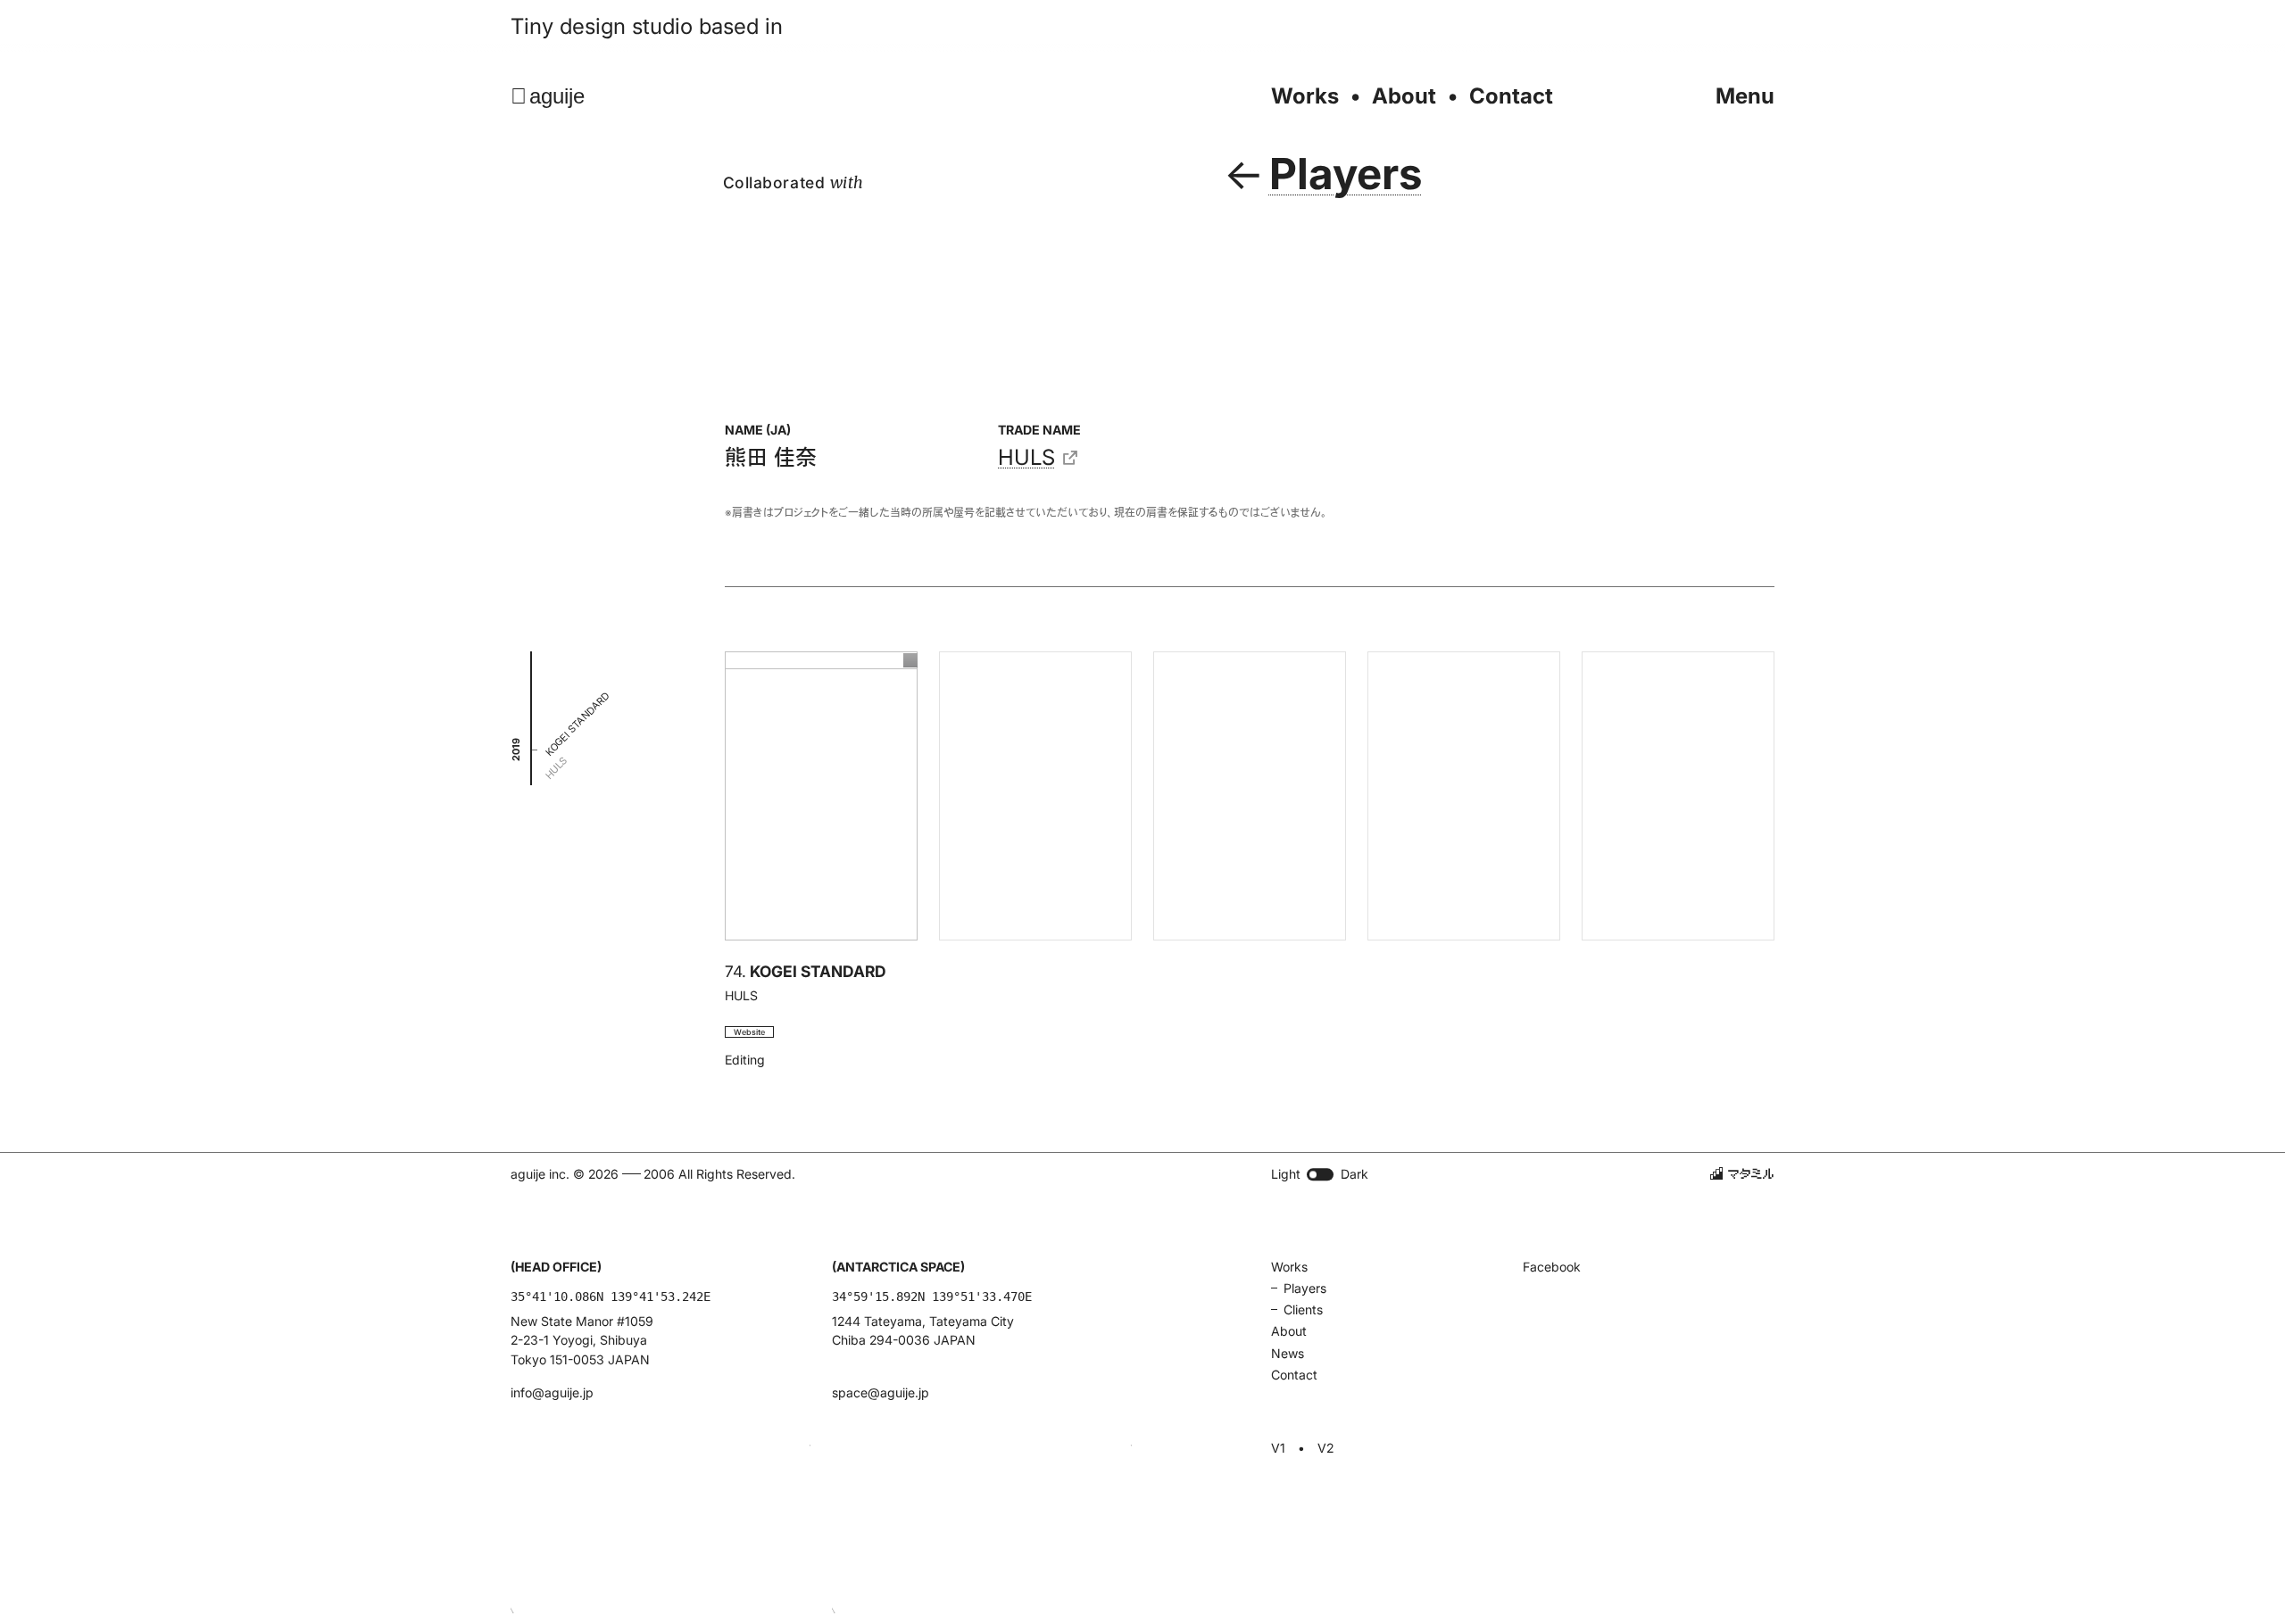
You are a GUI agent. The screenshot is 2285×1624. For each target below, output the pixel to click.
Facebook (1552, 1267)
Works (1305, 96)
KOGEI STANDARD (577, 725)
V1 (1278, 1449)
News (1288, 1353)
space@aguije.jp (881, 1392)
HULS (1026, 457)
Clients (1303, 1309)
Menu (1745, 96)
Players (1305, 1288)
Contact (1511, 96)
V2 (1325, 1449)
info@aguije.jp (552, 1392)
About (1404, 96)
